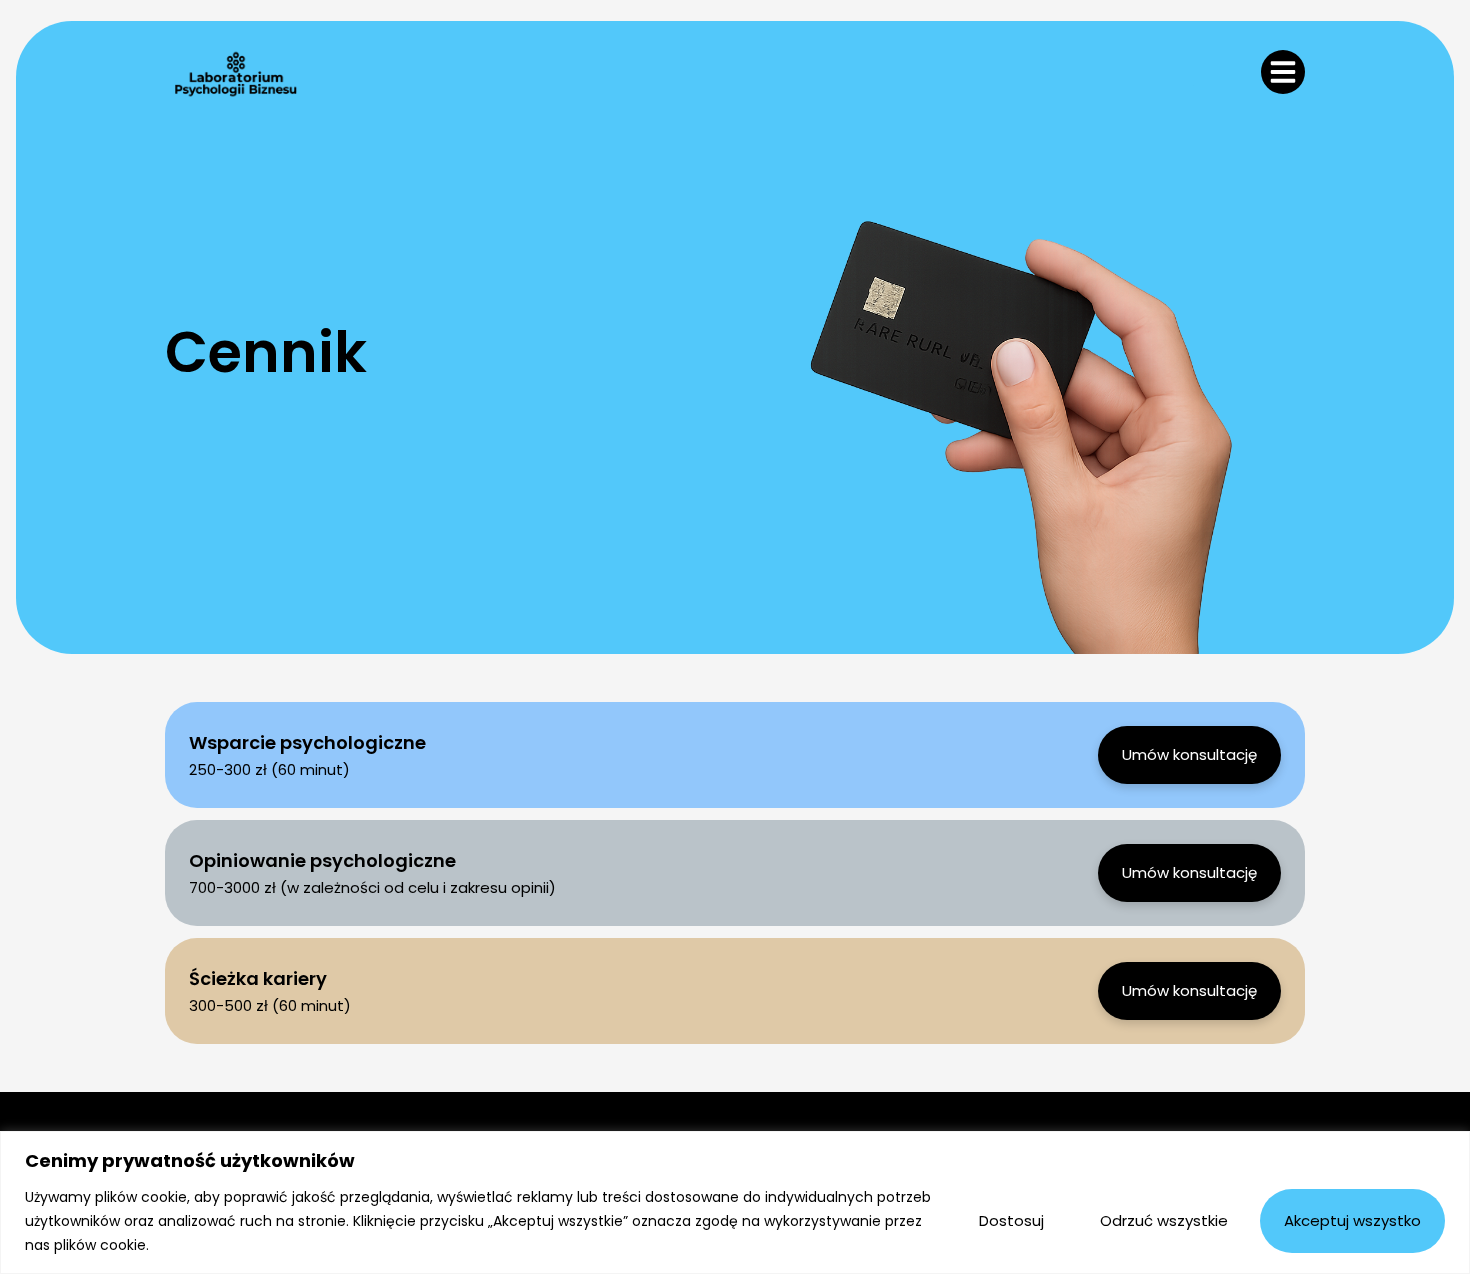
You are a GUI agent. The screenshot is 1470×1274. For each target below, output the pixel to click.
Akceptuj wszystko (1352, 1220)
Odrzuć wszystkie (1164, 1220)
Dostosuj (1011, 1220)
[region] (735, 1202)
